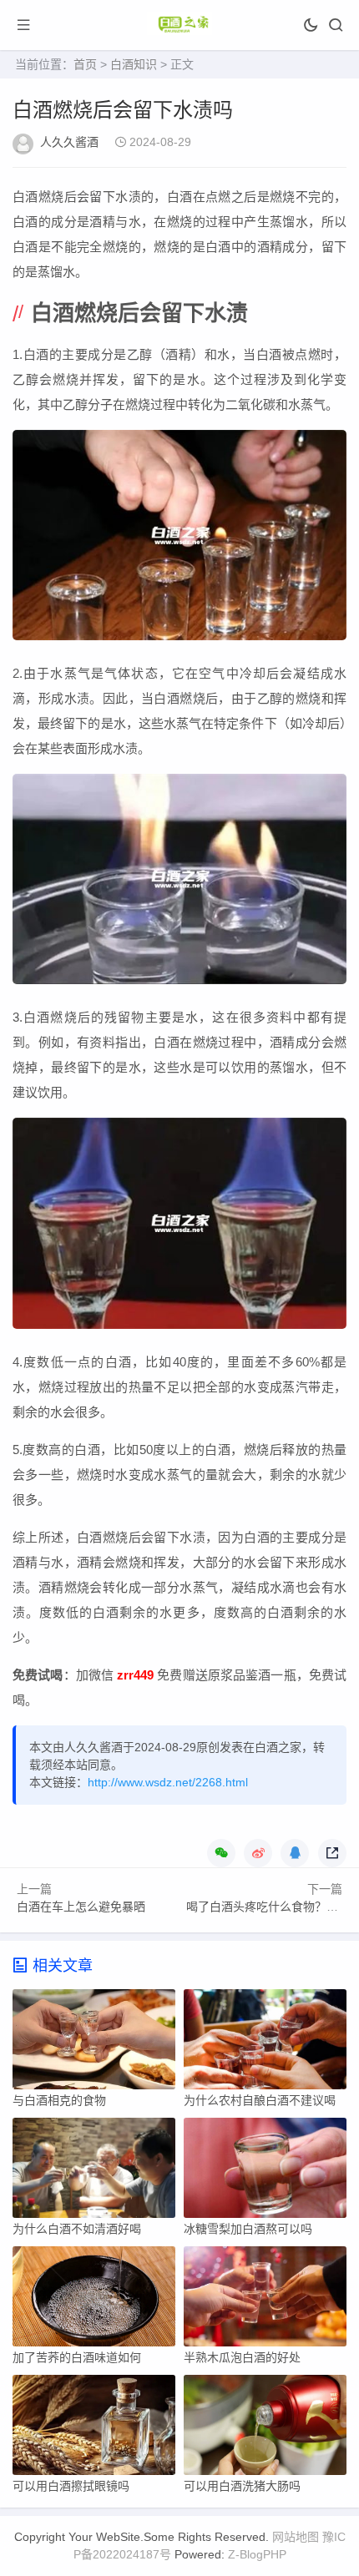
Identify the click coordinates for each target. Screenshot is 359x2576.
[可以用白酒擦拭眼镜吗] (94, 2429)
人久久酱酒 (69, 142)
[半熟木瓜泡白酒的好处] (265, 2301)
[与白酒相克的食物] (94, 2043)
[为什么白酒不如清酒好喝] (94, 2172)
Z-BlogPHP (257, 2554)
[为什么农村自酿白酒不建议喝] (265, 2043)
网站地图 (296, 2537)
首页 (85, 64)
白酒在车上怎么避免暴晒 (81, 1907)
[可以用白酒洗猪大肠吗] (265, 2429)
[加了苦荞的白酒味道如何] (94, 2301)
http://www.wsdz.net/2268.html (168, 1782)
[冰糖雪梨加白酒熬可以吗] (265, 2172)
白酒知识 (134, 64)
